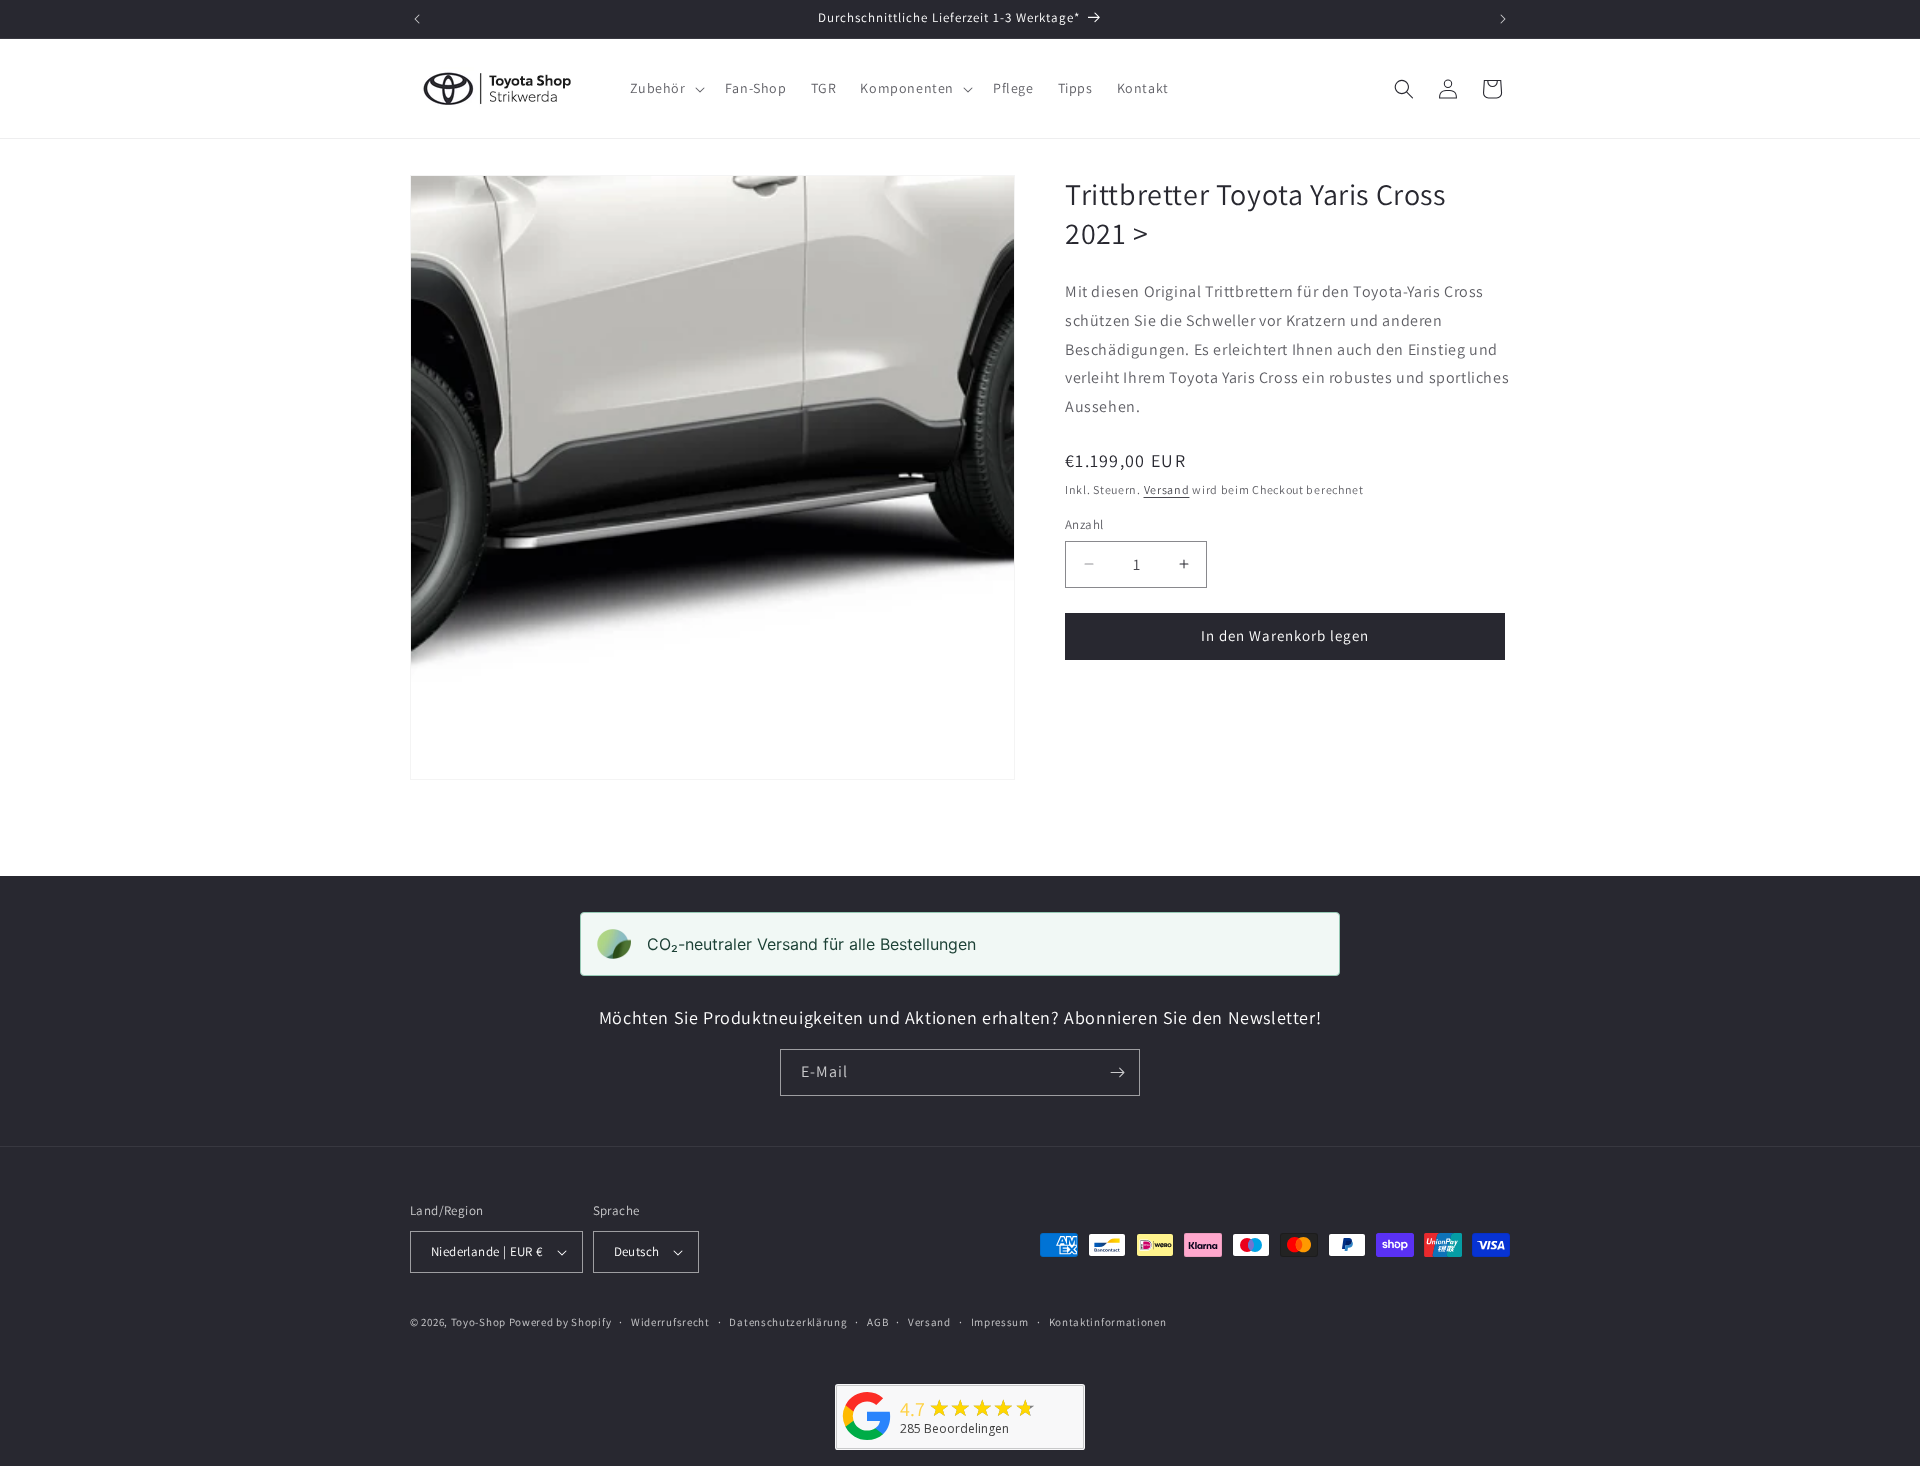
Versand (1167, 489)
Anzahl (1084, 524)
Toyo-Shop (478, 1322)
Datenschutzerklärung (788, 1322)
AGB (877, 1322)
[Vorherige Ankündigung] (417, 19)
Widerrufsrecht (670, 1322)
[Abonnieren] (1117, 1072)
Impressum (1000, 1322)
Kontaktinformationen (1108, 1322)
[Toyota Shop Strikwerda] (867, 1440)
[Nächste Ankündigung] (1503, 19)
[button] (665, 88)
